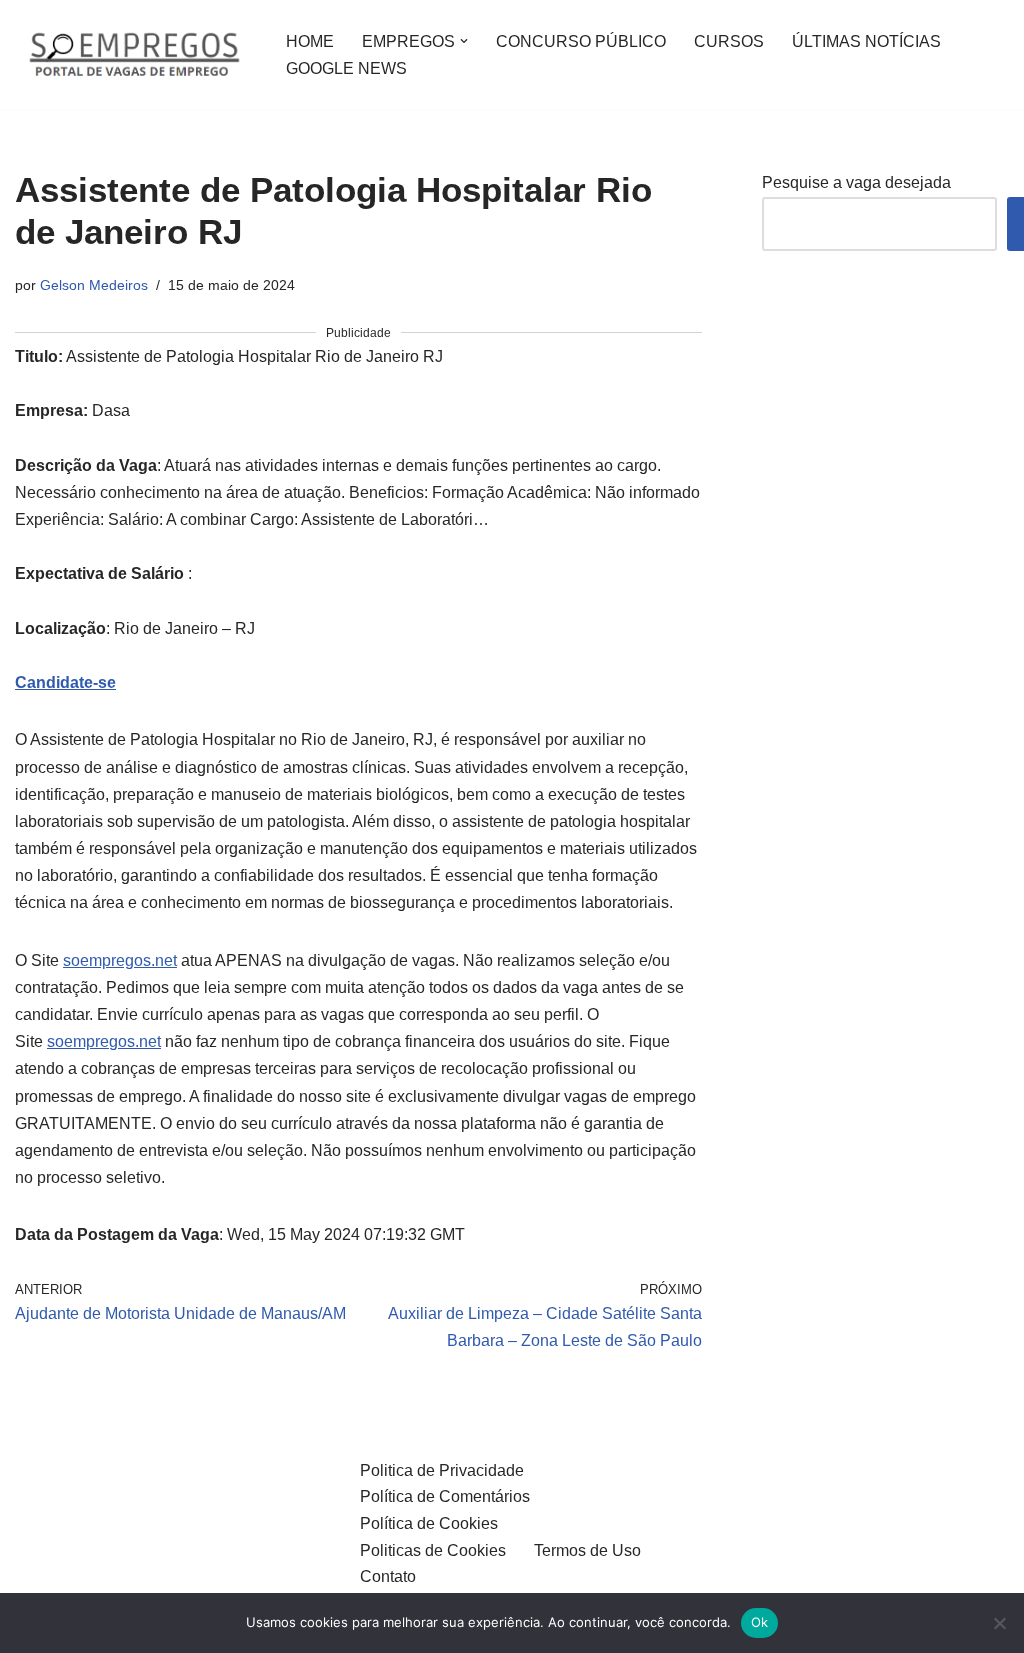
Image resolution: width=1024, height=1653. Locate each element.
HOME (310, 41)
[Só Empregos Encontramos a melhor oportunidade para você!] (133, 54)
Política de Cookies (429, 1523)
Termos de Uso (587, 1550)
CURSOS (729, 41)
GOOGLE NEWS (346, 68)
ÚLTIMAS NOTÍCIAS (866, 41)
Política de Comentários (445, 1496)
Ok (760, 1622)
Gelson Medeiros (94, 285)
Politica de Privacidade (442, 1470)
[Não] (999, 1623)
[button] (464, 41)
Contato (388, 1576)
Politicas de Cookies (433, 1550)
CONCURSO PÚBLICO (581, 41)
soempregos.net (120, 960)
